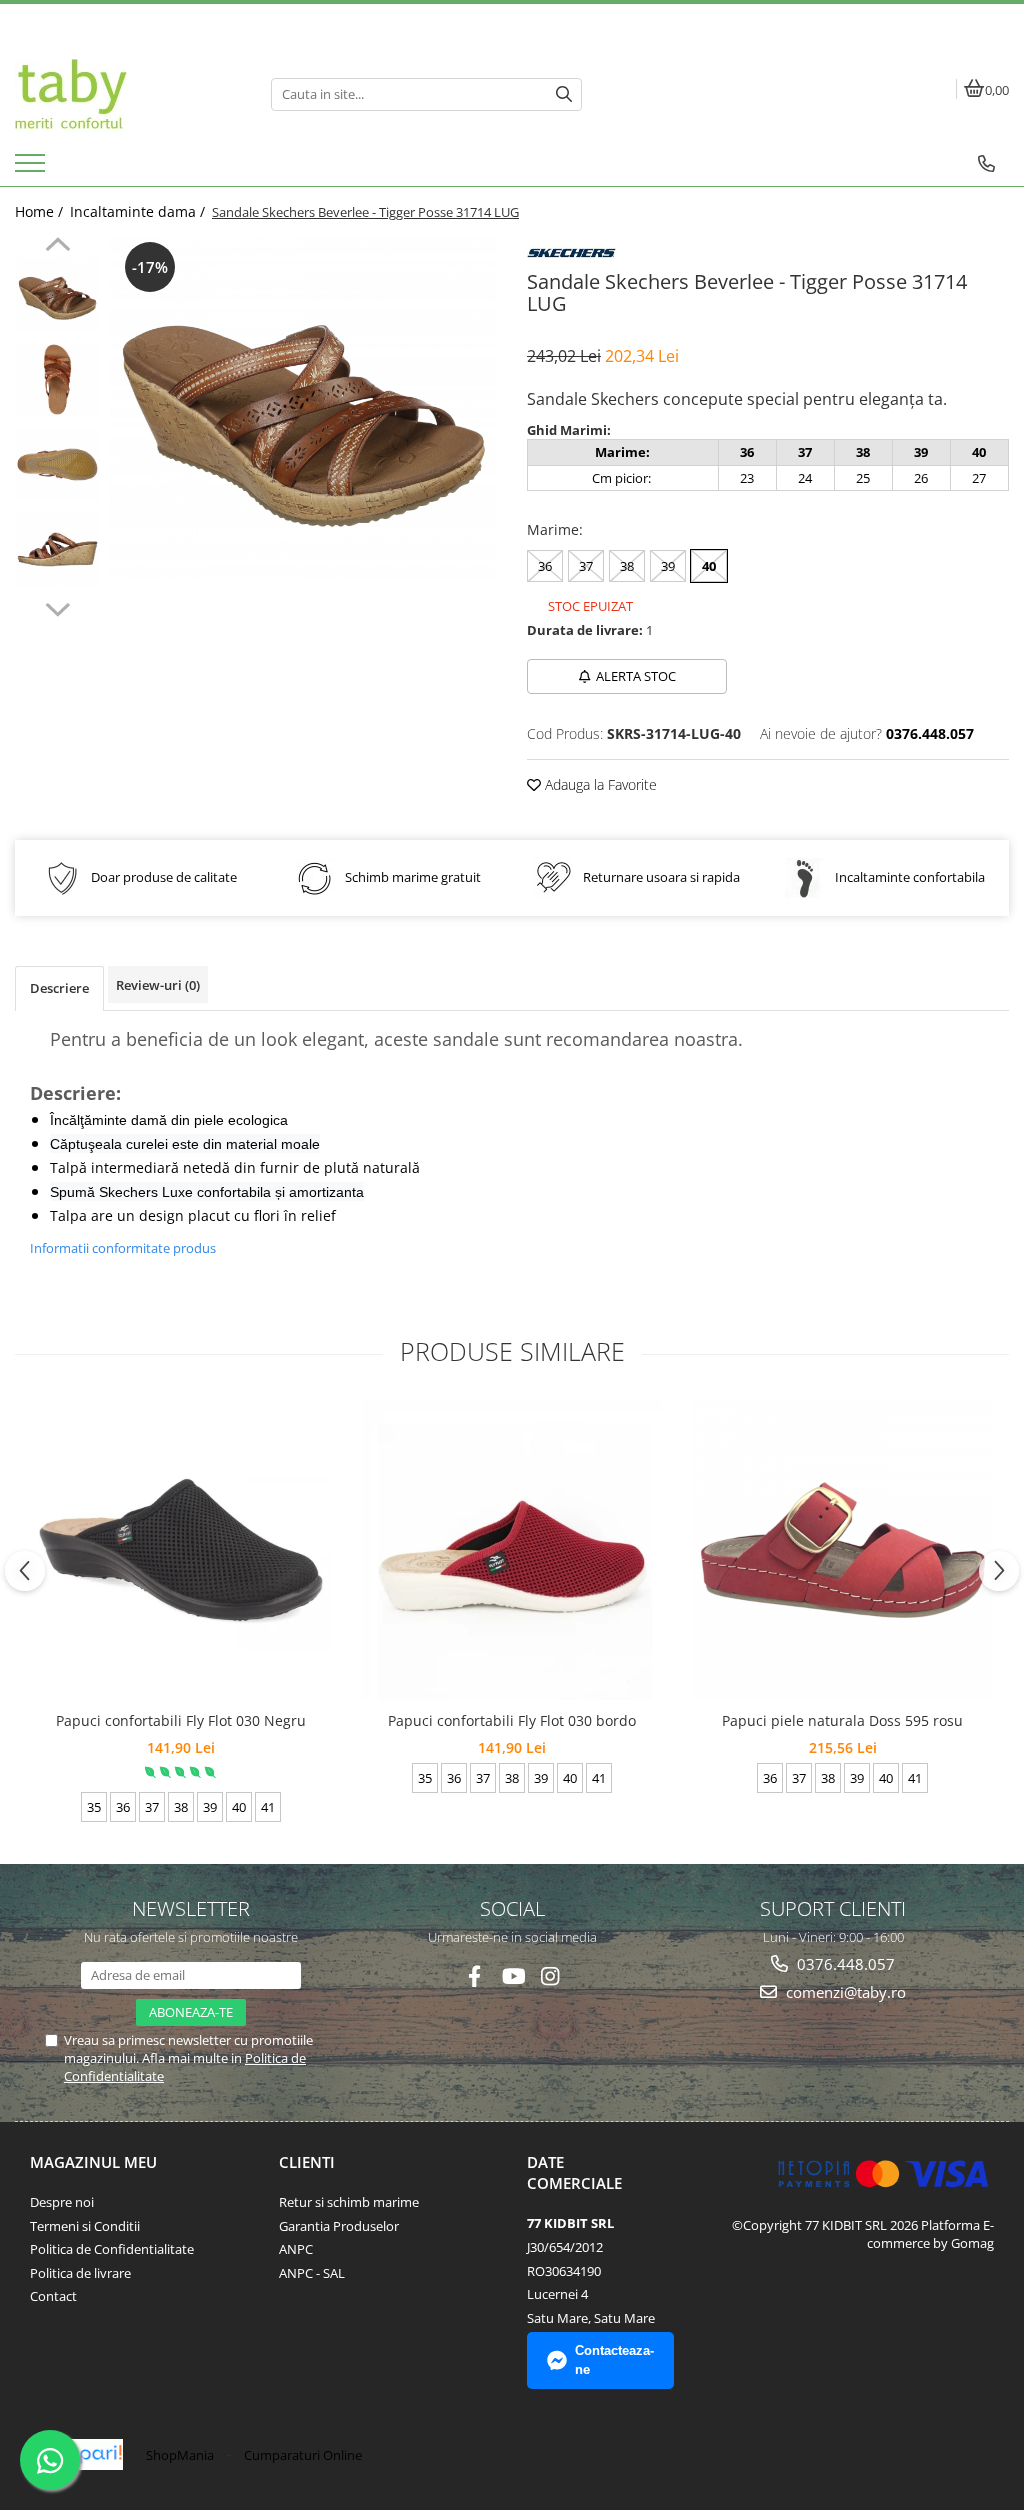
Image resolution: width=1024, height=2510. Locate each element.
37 (586, 566)
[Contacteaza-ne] (986, 164)
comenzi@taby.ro (844, 1992)
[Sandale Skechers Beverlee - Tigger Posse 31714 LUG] (303, 408)
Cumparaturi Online (303, 2455)
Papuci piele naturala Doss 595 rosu (842, 1720)
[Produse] (32, 169)
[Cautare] (564, 94)
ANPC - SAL (312, 2273)
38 (627, 566)
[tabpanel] (303, 408)
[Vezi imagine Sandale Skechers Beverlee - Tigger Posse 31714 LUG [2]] (57, 464)
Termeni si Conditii (85, 2226)
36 (545, 566)
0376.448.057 (844, 1964)
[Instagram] (550, 1976)
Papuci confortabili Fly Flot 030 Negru (181, 1720)
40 (709, 566)
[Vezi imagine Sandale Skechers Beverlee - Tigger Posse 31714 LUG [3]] (57, 549)
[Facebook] (474, 1976)
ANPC (296, 2249)
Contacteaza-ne (614, 2360)
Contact (53, 2296)
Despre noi (62, 2202)
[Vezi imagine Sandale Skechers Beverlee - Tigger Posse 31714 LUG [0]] (57, 294)
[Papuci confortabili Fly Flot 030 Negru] (181, 1550)
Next (57, 607)
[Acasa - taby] (128, 94)
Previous (57, 247)
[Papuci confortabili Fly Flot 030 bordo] (512, 1550)
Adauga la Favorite (599, 784)
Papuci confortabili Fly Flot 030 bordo (512, 1720)
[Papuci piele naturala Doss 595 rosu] (843, 1550)
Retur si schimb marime (349, 2202)
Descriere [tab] (59, 988)
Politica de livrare (80, 2273)
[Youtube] (512, 1976)
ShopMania (180, 2455)
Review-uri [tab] (158, 985)
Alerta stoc (636, 676)
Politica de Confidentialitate (112, 2249)
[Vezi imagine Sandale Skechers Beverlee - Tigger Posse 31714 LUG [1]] (57, 379)
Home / (41, 211)
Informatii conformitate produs (123, 1248)
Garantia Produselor (339, 2226)
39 (668, 566)
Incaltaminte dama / (139, 211)
